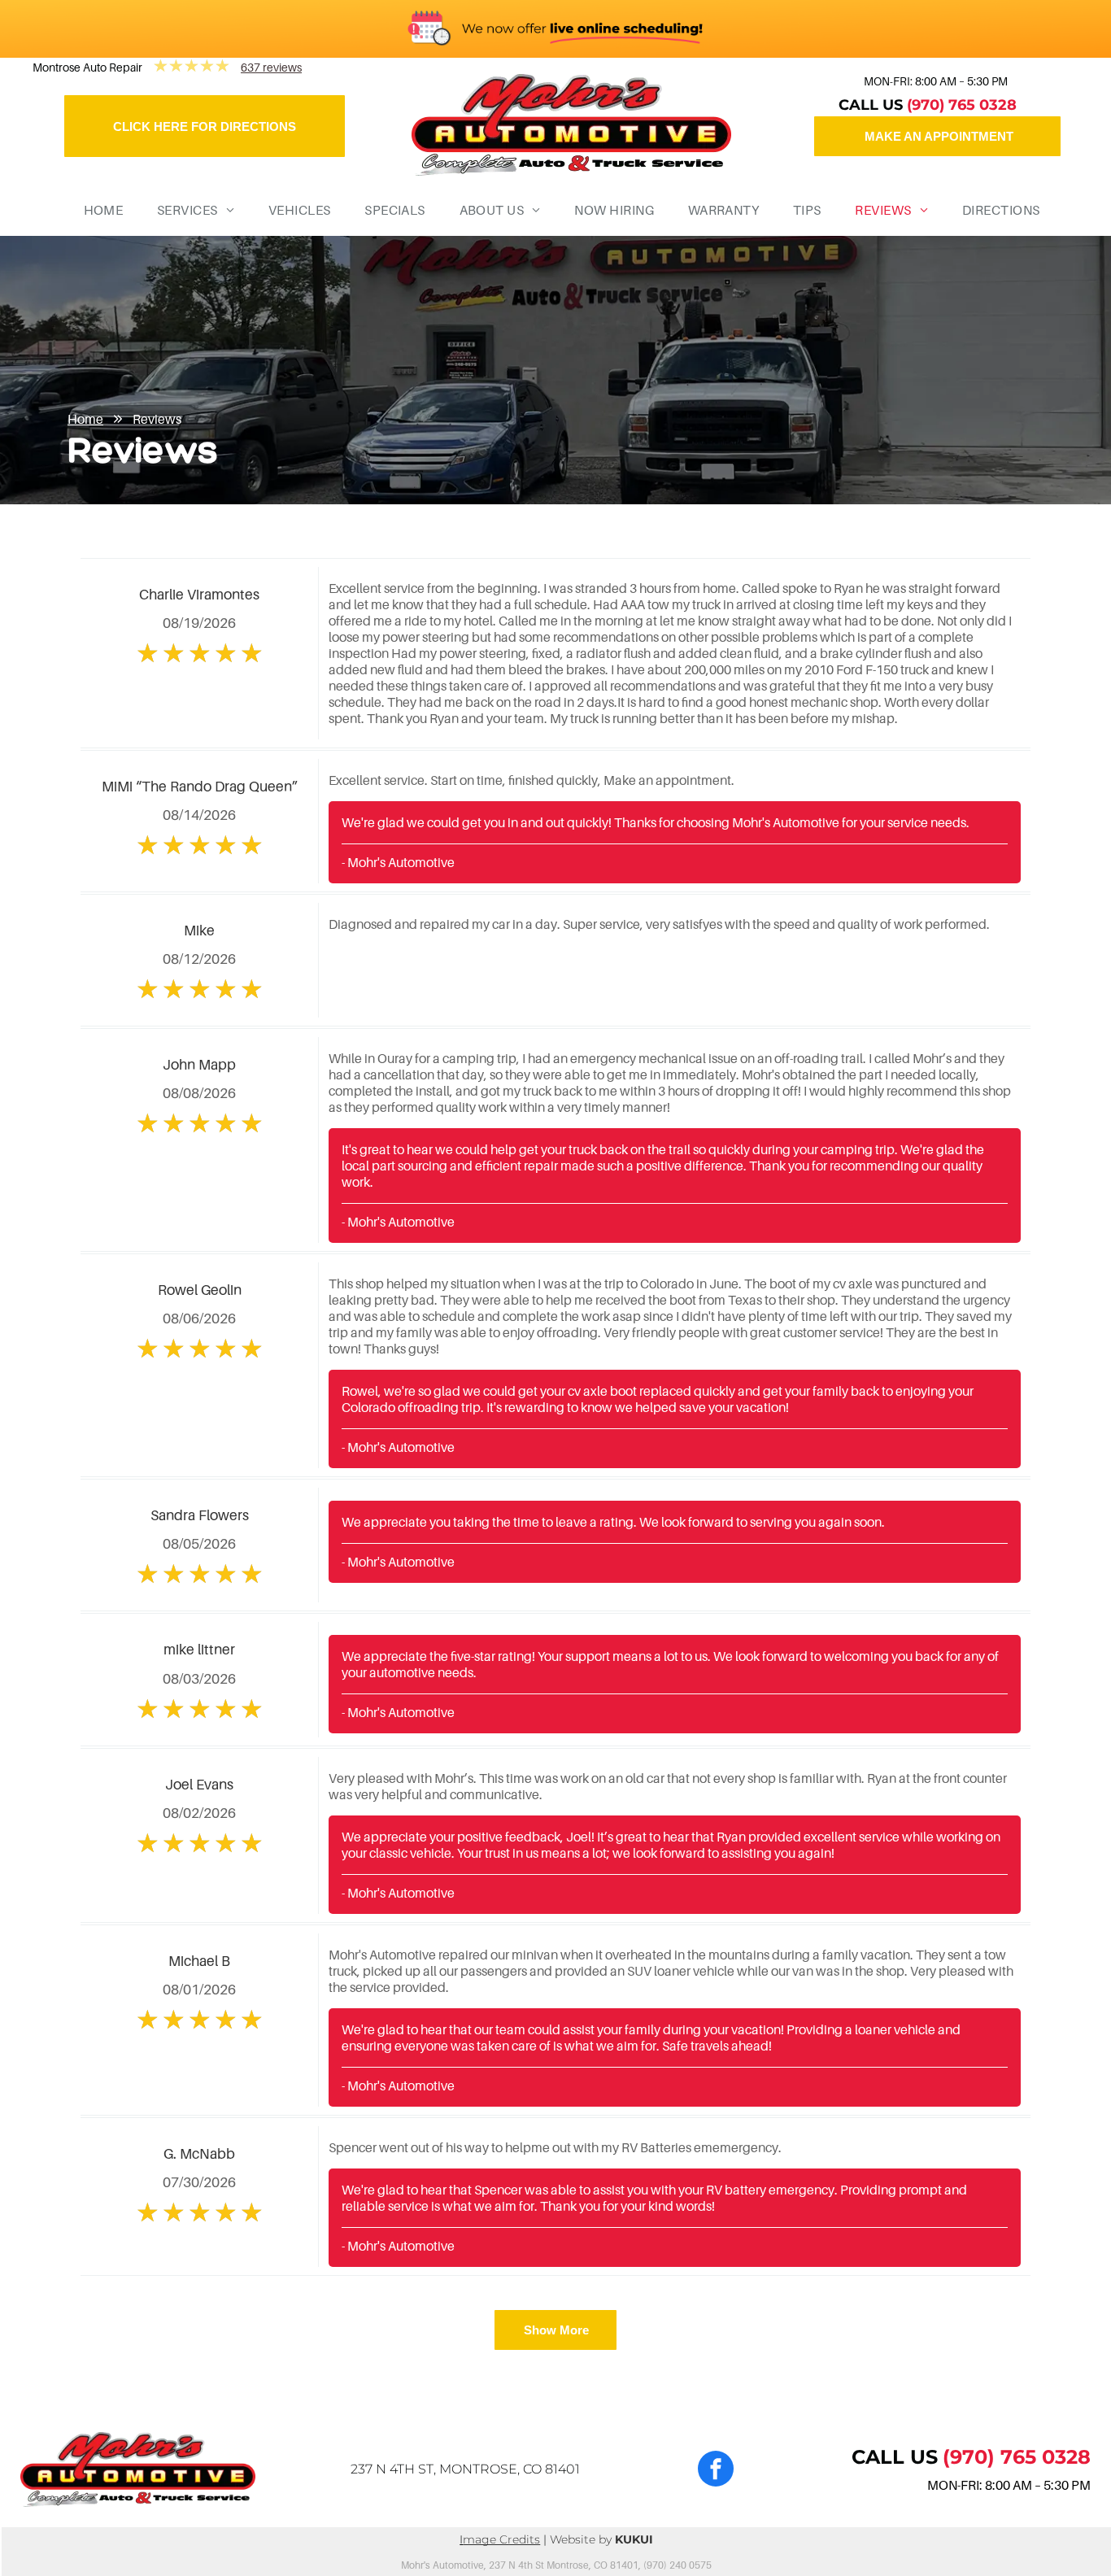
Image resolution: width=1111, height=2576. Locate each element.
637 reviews (271, 67)
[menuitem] (98, 210)
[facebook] (716, 2471)
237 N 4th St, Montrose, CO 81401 (465, 2469)
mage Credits (501, 2539)
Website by (581, 2539)
